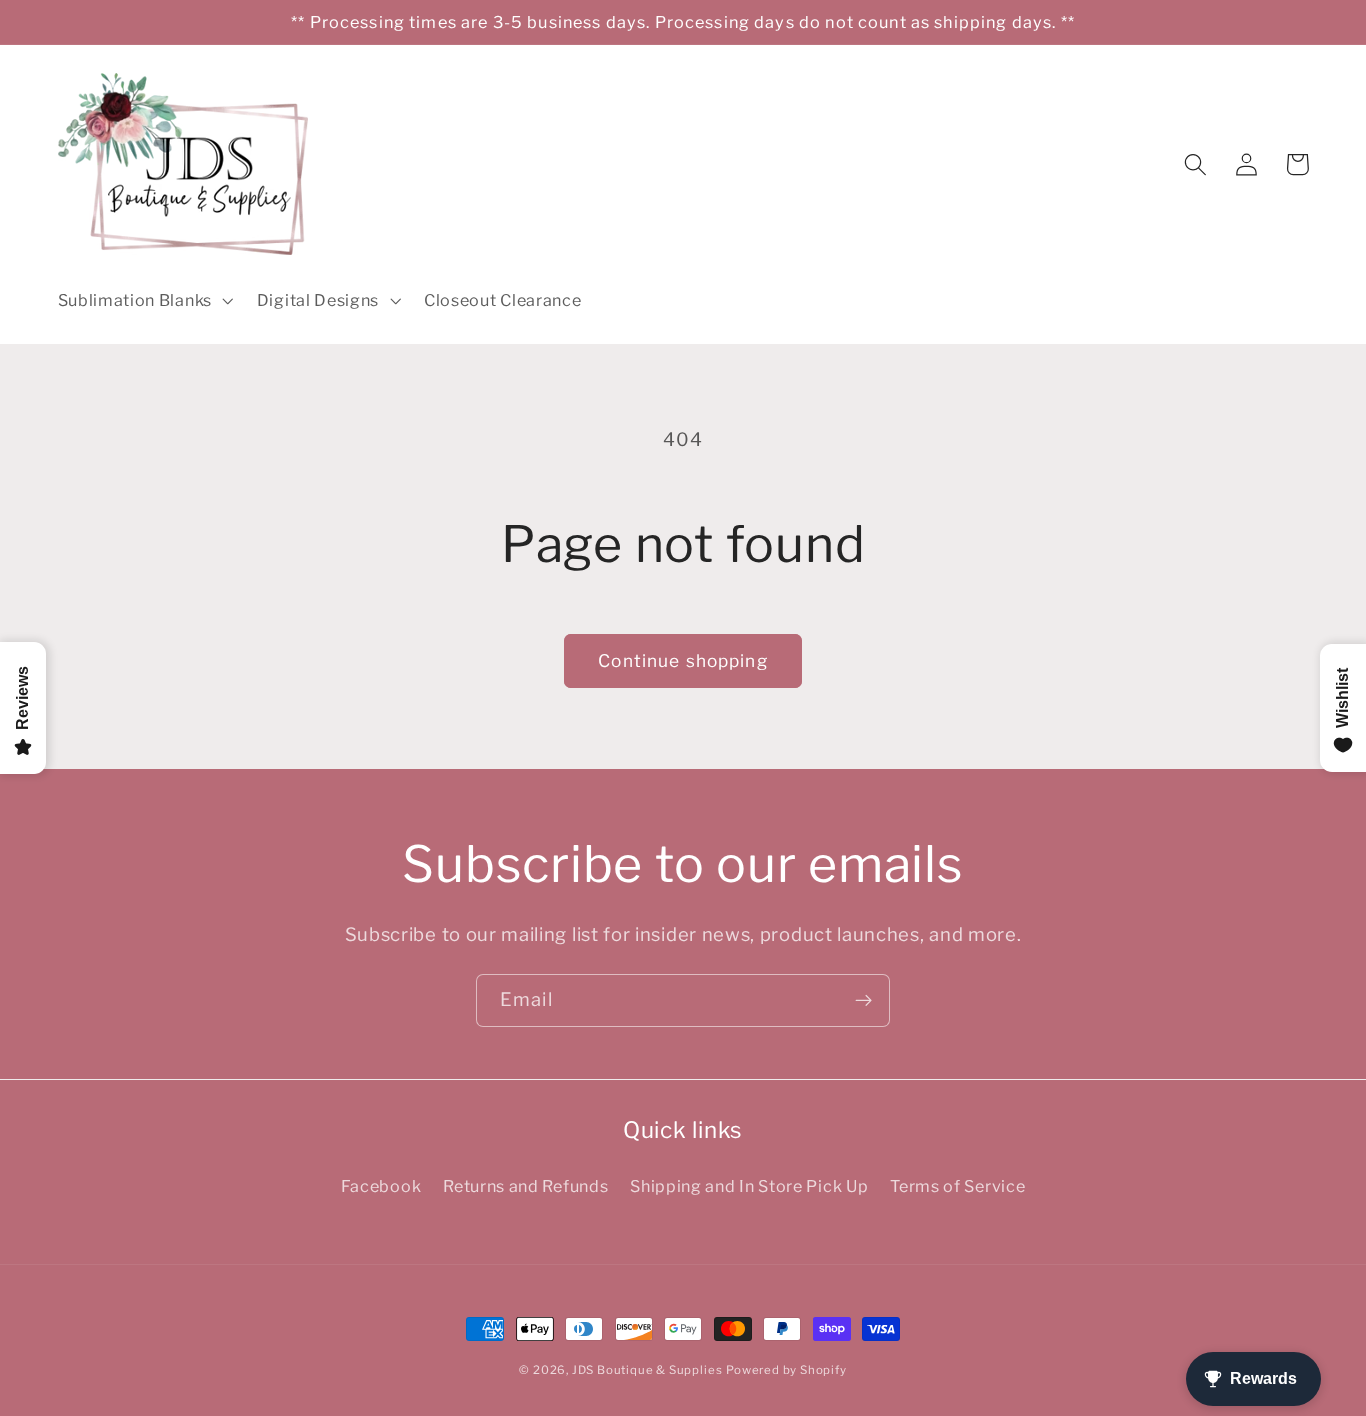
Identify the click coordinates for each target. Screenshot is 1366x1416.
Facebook (381, 1186)
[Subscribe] (863, 1001)
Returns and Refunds (525, 1186)
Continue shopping (683, 660)
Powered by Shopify (786, 1370)
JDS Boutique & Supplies (647, 1370)
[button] (143, 300)
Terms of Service (957, 1186)
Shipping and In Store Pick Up (749, 1186)
